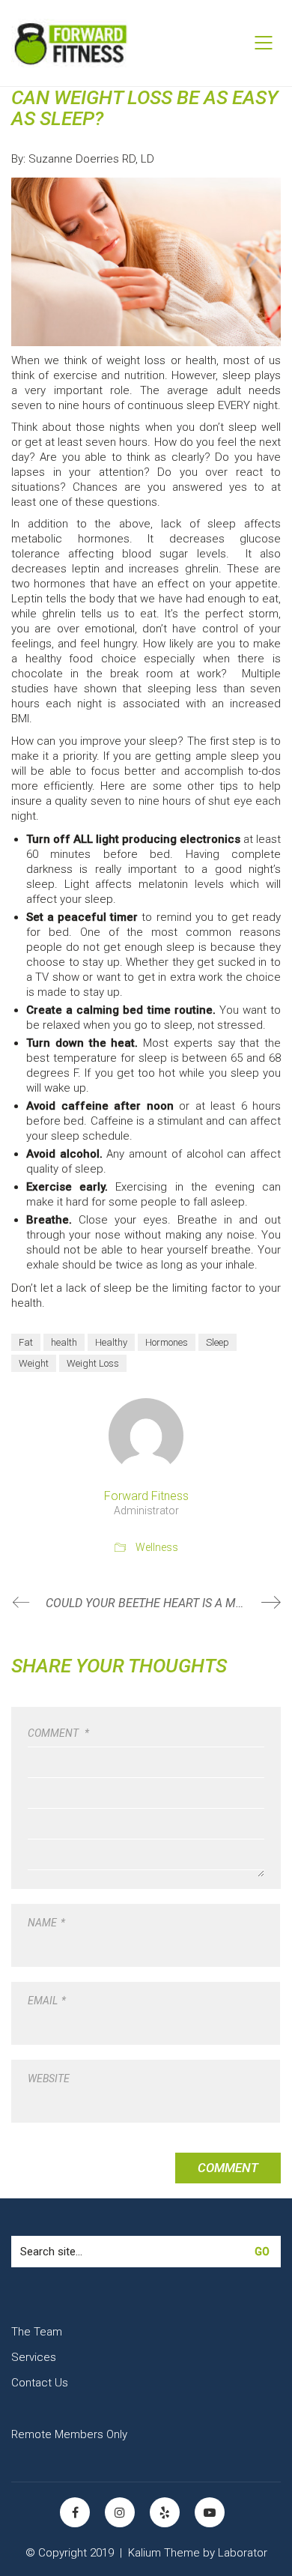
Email (47, 2001)
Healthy (111, 1342)
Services (34, 2357)
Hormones (167, 1342)
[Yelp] (165, 2512)
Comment (58, 1733)
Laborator (243, 2553)
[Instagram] (120, 2512)
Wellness (157, 1547)
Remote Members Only (69, 2434)
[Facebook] (75, 2512)
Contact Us (40, 2383)
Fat (26, 1342)
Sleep (218, 1342)
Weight (34, 1363)
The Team (37, 2332)
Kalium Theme (164, 2553)
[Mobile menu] (264, 43)
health (64, 1342)
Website (49, 2078)
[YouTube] (210, 2512)
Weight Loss (93, 1363)
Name (46, 1923)
